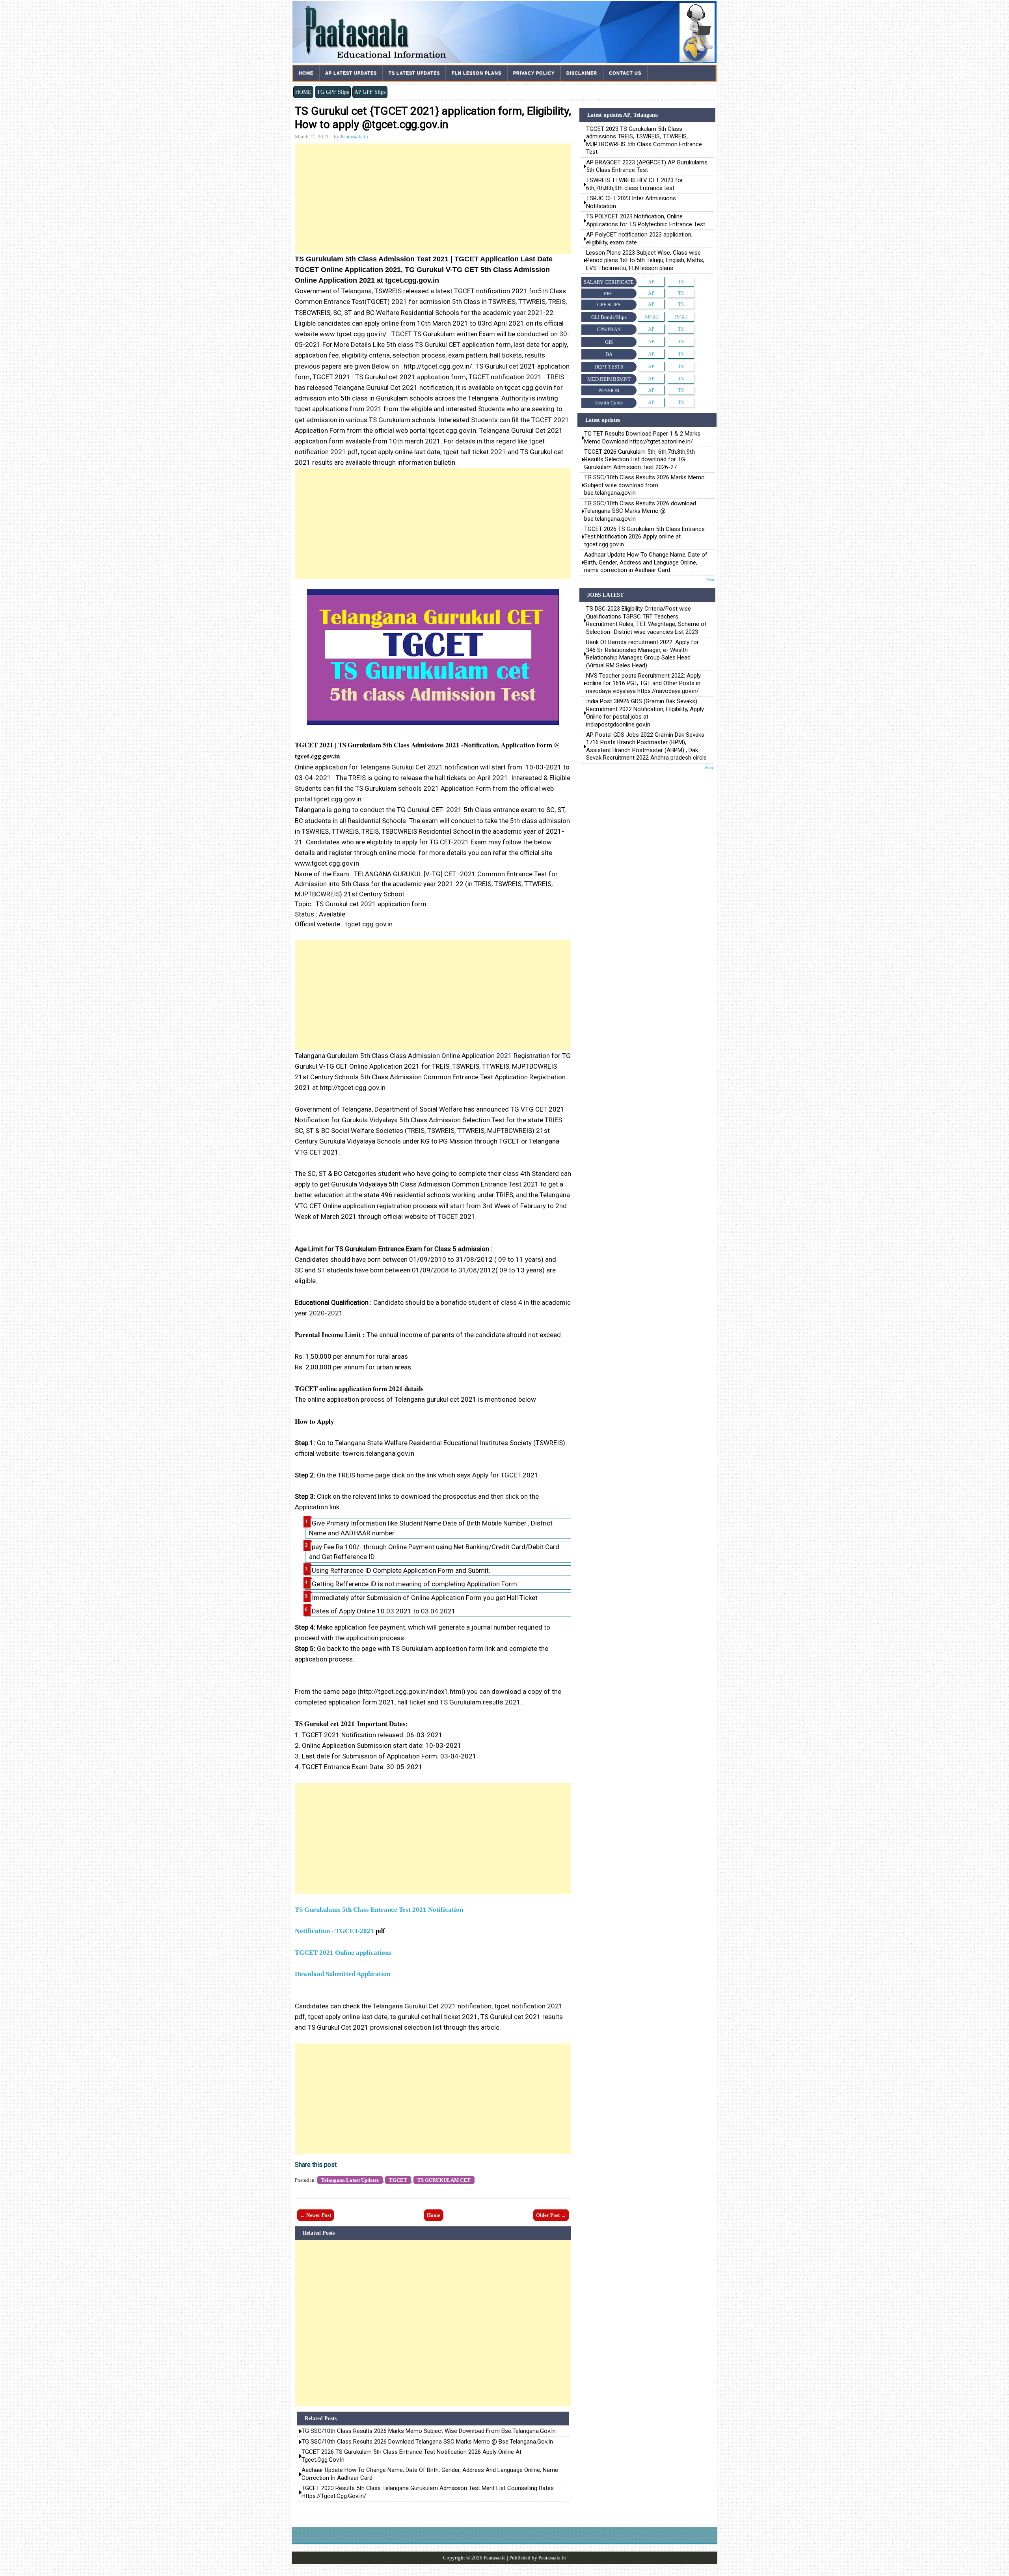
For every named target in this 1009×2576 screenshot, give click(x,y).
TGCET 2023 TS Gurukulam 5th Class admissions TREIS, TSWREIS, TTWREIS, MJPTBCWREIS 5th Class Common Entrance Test (644, 140)
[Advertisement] (433, 199)
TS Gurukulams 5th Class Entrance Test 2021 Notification (379, 1910)
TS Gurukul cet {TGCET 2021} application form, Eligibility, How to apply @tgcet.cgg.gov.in (433, 118)
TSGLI (681, 317)
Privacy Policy (534, 73)
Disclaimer (582, 73)
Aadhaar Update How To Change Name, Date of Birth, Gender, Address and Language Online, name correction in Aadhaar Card (430, 2474)
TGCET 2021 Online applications (343, 1953)
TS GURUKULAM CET (444, 2180)
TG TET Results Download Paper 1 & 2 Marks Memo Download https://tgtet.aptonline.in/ (642, 437)
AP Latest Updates (351, 73)
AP (651, 282)
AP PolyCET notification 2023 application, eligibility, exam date (639, 238)
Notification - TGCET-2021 (334, 1931)
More (710, 580)
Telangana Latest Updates (350, 2180)
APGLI (651, 317)
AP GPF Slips (370, 92)
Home (306, 73)
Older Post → (551, 2215)
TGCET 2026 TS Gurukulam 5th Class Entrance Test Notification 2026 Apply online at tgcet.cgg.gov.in (411, 2456)
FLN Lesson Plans (477, 73)
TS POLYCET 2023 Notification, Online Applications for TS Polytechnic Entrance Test (646, 220)
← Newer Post (316, 2215)
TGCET (398, 2180)
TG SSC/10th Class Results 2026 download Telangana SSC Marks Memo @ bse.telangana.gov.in (427, 2442)
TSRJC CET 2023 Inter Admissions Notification (632, 202)
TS (681, 282)
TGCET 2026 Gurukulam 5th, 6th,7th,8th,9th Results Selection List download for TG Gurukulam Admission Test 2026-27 (639, 459)
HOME (303, 92)
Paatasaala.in (354, 137)
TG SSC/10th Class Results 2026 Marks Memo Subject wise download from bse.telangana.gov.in (429, 2431)
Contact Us (625, 73)
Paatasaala (495, 2558)
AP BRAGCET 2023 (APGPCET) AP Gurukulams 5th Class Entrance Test (647, 166)
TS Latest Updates (414, 73)
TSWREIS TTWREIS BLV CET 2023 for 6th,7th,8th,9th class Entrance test (635, 184)
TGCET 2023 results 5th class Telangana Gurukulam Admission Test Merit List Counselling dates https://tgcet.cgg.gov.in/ (428, 2492)
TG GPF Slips (333, 92)
